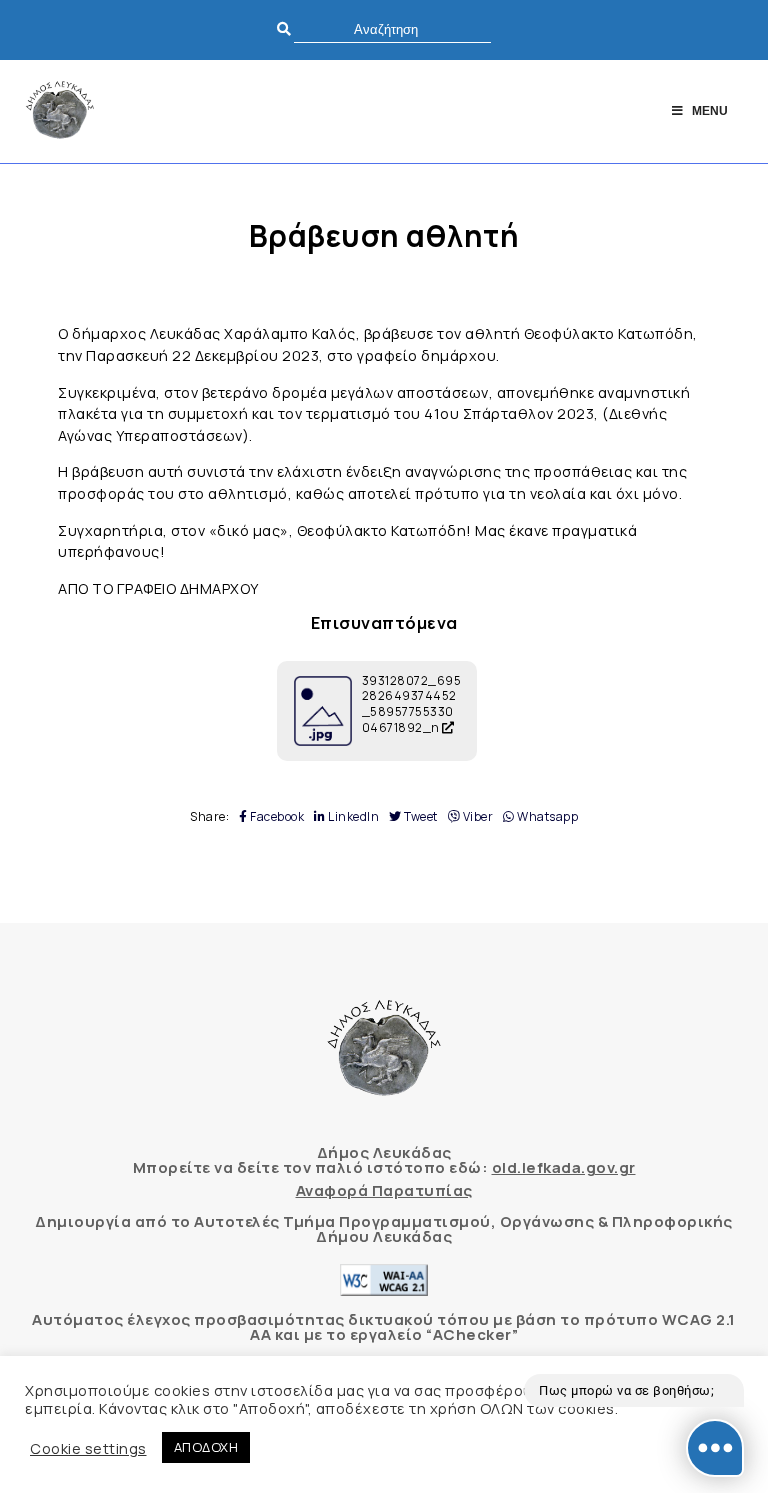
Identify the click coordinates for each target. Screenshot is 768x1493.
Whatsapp (546, 817)
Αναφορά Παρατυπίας (384, 1190)
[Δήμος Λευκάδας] (60, 111)
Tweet (420, 817)
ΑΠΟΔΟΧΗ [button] (206, 1447)
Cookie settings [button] (88, 1448)
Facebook (276, 817)
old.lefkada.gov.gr (564, 1167)
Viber (476, 817)
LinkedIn (352, 817)
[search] (392, 29)
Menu (710, 111)
